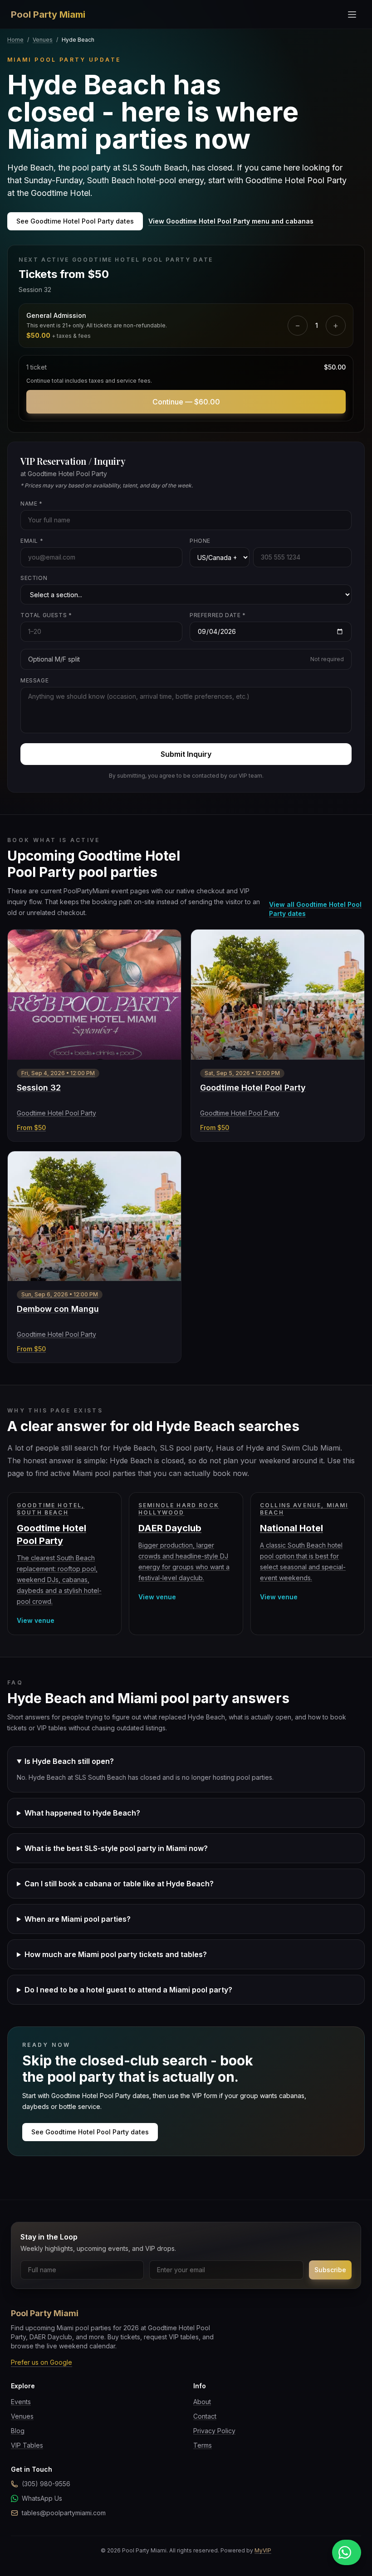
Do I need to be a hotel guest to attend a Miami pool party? (128, 1990)
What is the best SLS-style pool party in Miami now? (116, 1848)
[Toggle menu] (352, 15)
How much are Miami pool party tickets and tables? (116, 1954)
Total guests (46, 615)
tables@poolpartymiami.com (64, 2513)
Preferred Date (218, 615)
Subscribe (330, 2270)
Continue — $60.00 (186, 402)
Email (32, 541)
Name (32, 504)
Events (21, 2402)
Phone (200, 541)
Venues (43, 40)
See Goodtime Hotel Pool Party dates (75, 221)
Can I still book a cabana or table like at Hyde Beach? (119, 1884)
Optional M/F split (186, 659)
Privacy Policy (214, 2431)
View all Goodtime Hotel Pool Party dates (315, 909)
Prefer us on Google (42, 2362)
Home (15, 40)
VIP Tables (27, 2445)
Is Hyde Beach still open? (69, 1761)
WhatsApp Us (42, 2498)
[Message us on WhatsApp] (347, 2552)
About (202, 2402)
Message (34, 680)
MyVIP (263, 2550)
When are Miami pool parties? (78, 1919)
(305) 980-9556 (46, 2484)
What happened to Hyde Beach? (82, 1813)
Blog (18, 2431)
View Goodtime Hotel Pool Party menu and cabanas (231, 221)
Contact (205, 2416)
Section (34, 578)
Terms (203, 2445)
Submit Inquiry (186, 754)
